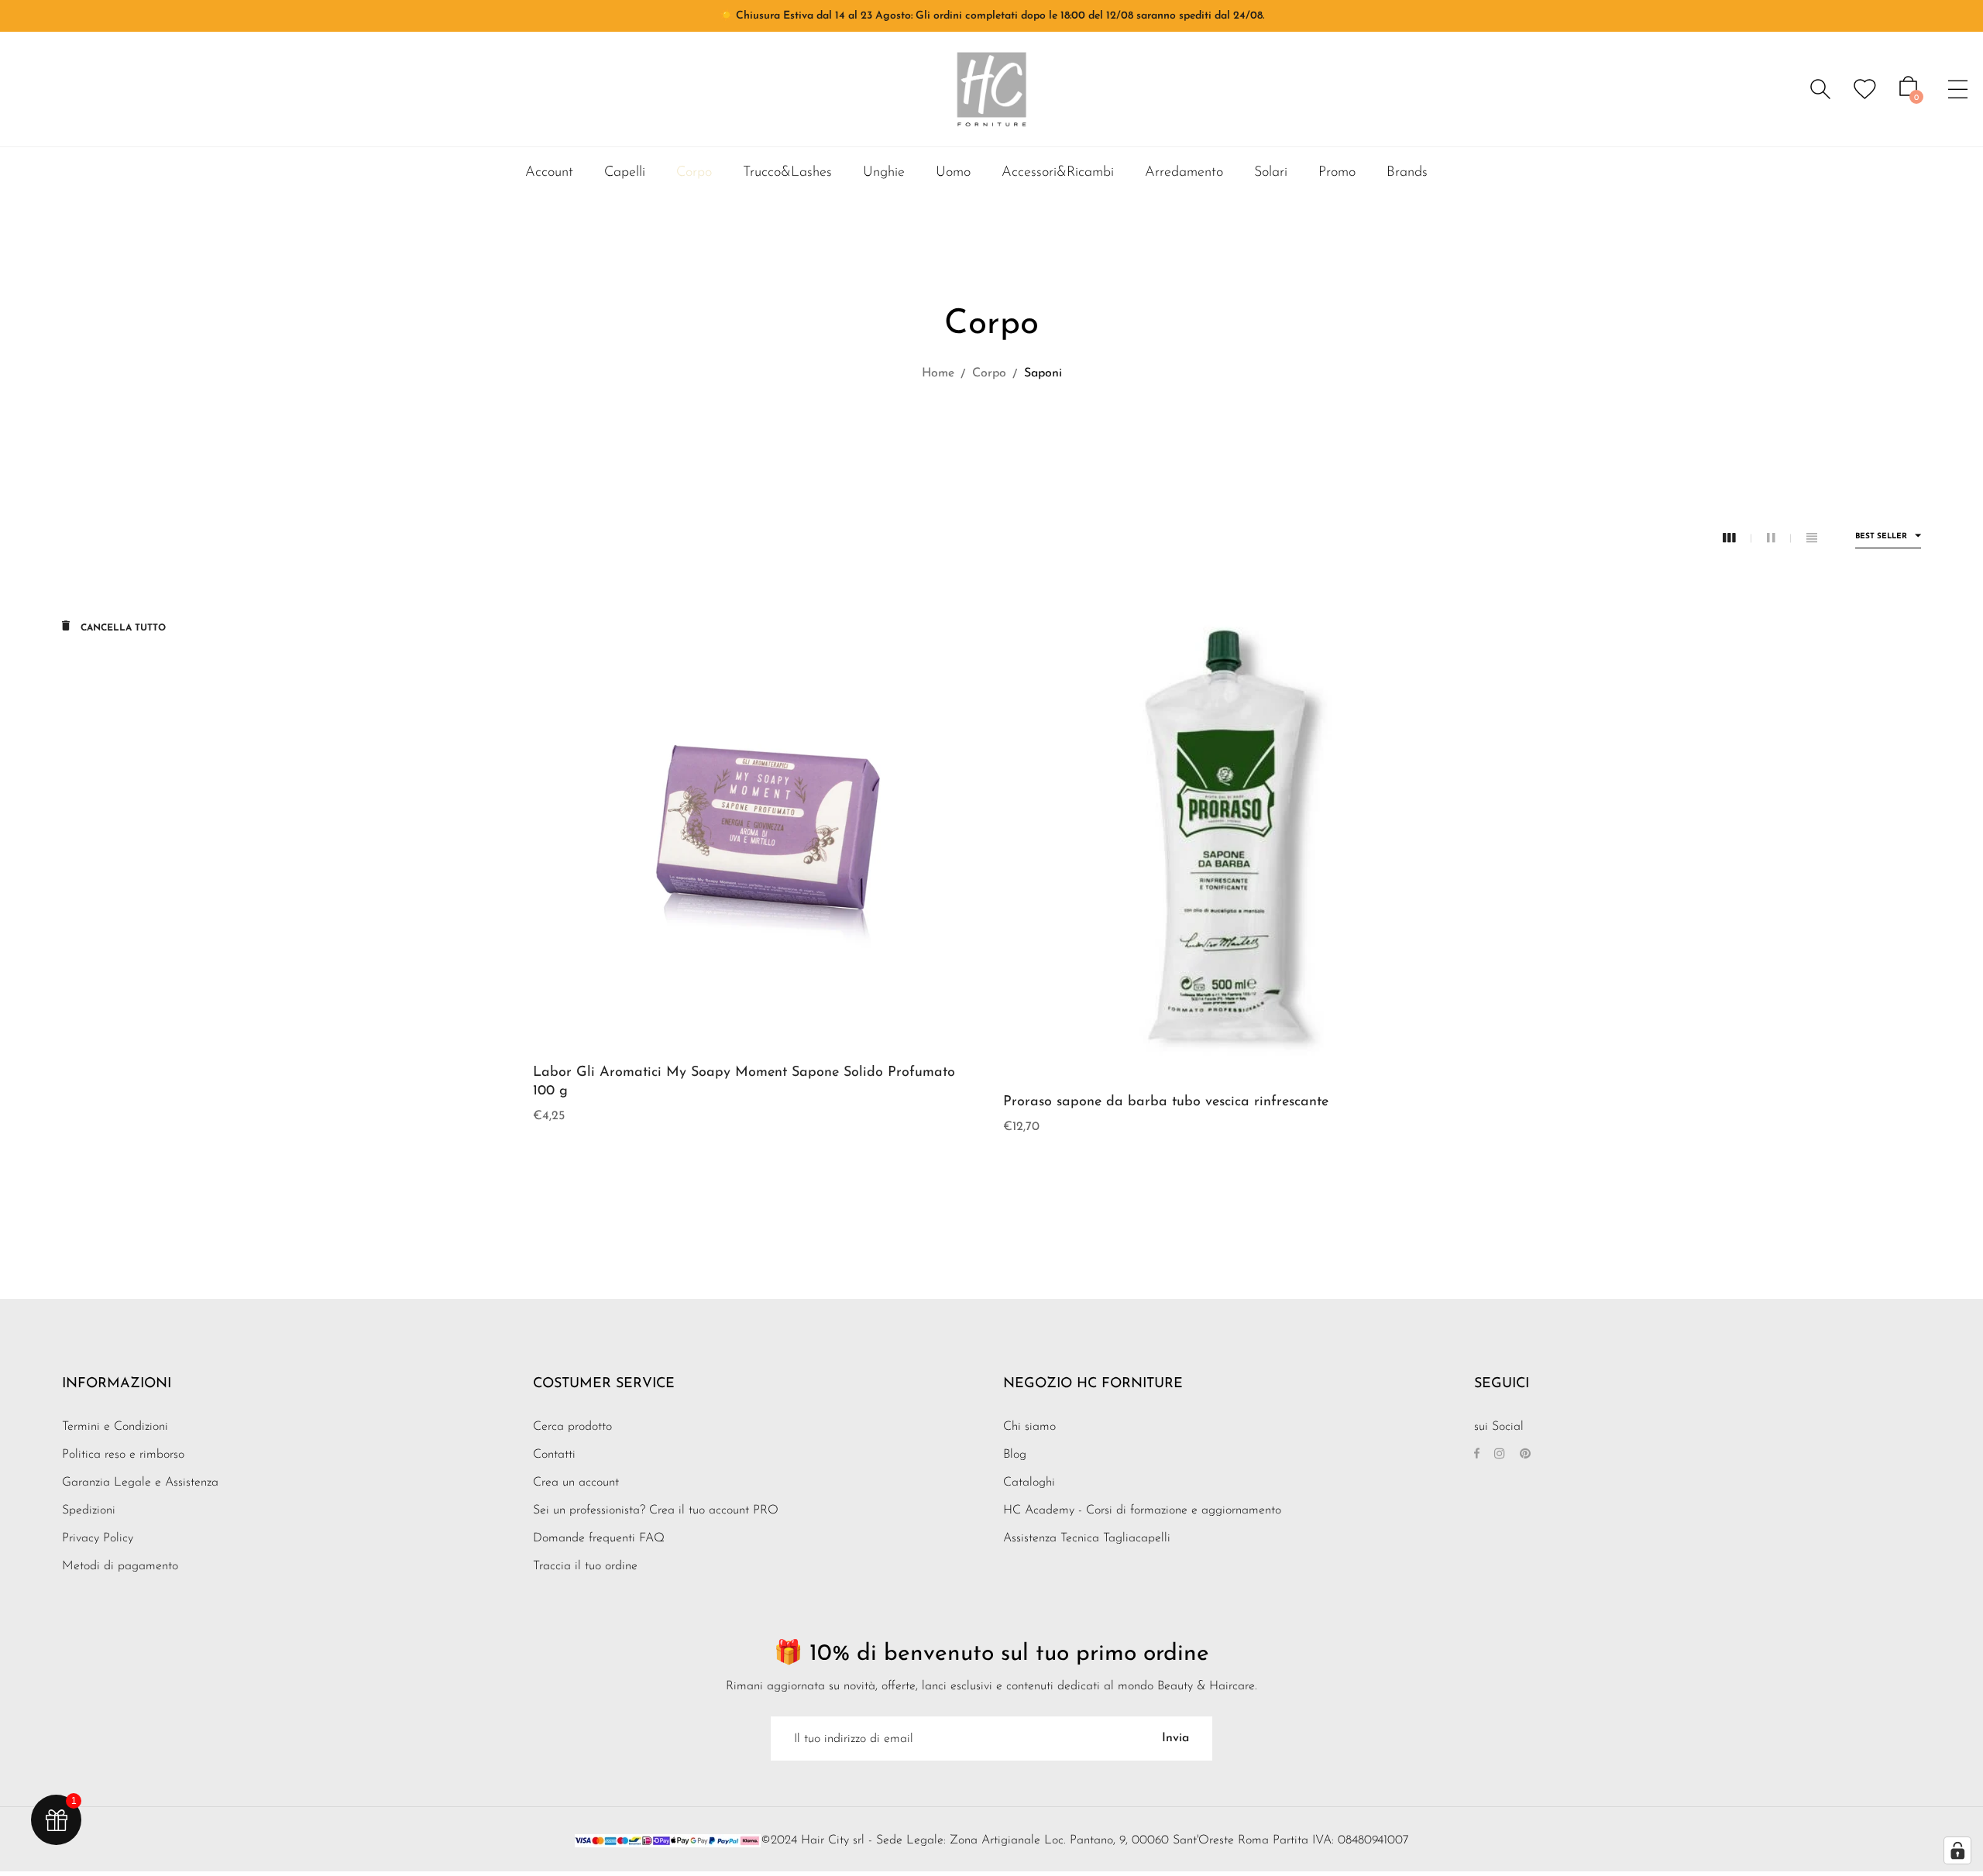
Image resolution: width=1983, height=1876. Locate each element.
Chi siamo (1029, 1427)
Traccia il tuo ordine (585, 1566)
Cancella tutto (122, 628)
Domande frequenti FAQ (599, 1538)
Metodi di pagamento (120, 1566)
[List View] (1812, 539)
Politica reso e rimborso (123, 1455)
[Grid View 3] (1737, 539)
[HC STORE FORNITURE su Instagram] (1500, 1455)
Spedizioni (89, 1510)
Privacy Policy (98, 1538)
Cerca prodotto (572, 1427)
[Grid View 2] (1779, 539)
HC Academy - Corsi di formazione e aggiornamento (1142, 1510)
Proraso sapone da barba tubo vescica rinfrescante (1166, 1102)
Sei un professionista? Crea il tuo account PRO (656, 1510)
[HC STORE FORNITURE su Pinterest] (1525, 1455)
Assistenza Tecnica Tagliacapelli (1087, 1538)
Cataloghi (1029, 1483)
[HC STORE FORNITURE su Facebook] (1477, 1455)
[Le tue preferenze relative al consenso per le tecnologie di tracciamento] (1957, 1850)
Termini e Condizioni (115, 1427)
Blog (1015, 1455)
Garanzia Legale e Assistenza (140, 1483)
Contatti (554, 1455)
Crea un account (576, 1483)
